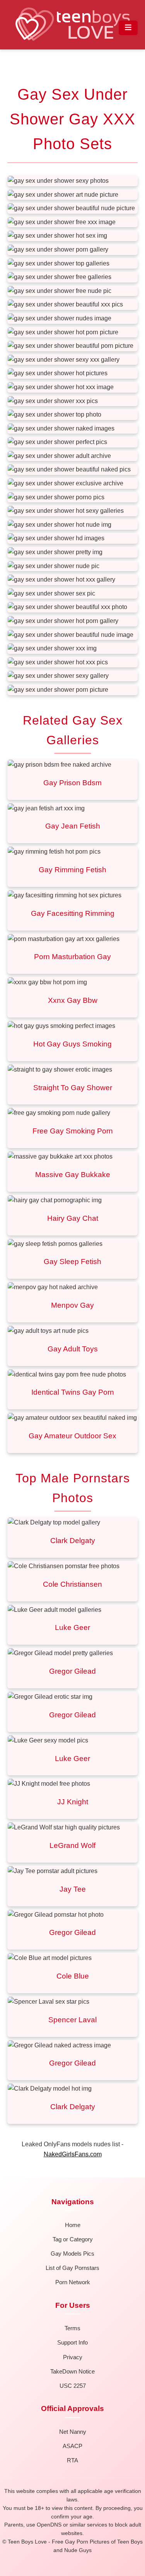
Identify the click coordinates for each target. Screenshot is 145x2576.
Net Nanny (73, 2432)
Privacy (73, 2357)
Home (73, 2225)
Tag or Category (73, 2239)
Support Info (72, 2342)
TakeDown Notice (72, 2371)
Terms (72, 2328)
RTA (72, 2460)
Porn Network (73, 2282)
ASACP (72, 2446)
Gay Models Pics (72, 2254)
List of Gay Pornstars (72, 2268)
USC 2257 (73, 2386)
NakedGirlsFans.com (73, 2154)
